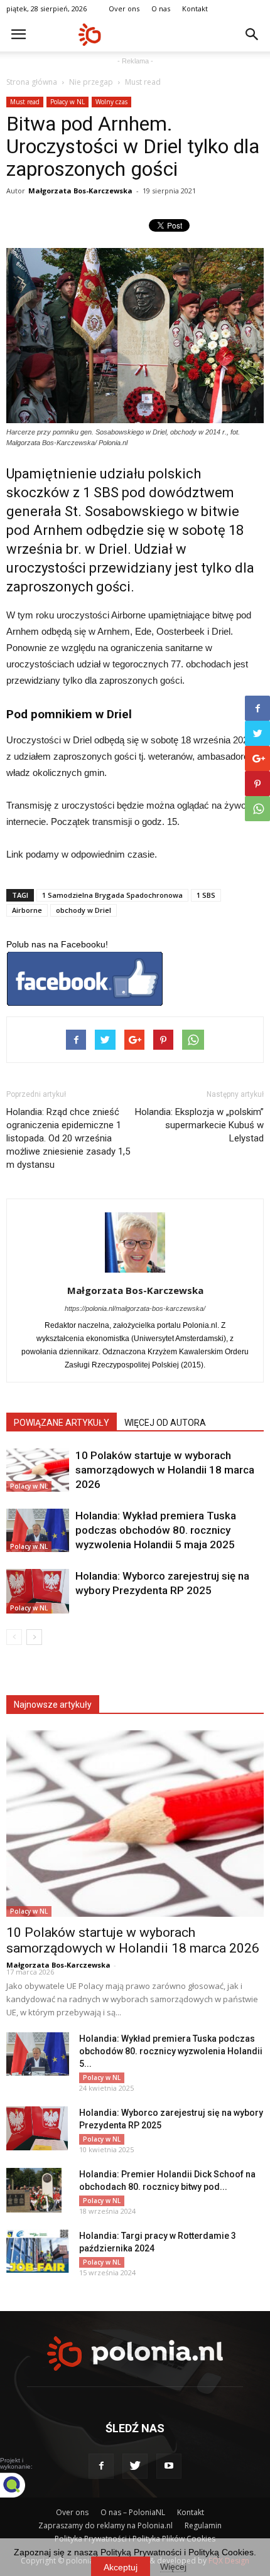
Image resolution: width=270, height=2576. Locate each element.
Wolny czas (111, 102)
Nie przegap (91, 82)
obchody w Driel (84, 910)
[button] (252, 35)
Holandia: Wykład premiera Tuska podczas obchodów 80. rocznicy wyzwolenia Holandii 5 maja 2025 (156, 1530)
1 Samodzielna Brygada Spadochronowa (112, 895)
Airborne (27, 910)
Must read (143, 82)
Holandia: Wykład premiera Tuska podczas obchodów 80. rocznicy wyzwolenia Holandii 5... (171, 2051)
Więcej (173, 2567)
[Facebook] (101, 2466)
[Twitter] (135, 2466)
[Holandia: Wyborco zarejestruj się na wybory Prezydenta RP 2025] (38, 1591)
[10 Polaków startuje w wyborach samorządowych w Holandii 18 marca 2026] (38, 1470)
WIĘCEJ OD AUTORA (165, 1423)
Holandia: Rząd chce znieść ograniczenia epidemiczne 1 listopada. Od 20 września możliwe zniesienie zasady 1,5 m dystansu (68, 1138)
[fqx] (22, 2485)
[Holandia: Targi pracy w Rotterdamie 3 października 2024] (38, 2251)
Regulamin (203, 2525)
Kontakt (195, 8)
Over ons (124, 8)
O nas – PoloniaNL (133, 2512)
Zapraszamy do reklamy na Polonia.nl (105, 2525)
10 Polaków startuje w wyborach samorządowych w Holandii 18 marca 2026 (165, 1470)
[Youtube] (169, 2466)
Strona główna (32, 82)
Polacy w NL (67, 102)
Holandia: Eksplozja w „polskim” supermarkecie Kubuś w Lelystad (199, 1125)
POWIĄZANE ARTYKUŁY (62, 1423)
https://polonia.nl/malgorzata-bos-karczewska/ (135, 1308)
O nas (161, 8)
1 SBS (206, 895)
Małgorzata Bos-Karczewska (80, 191)
